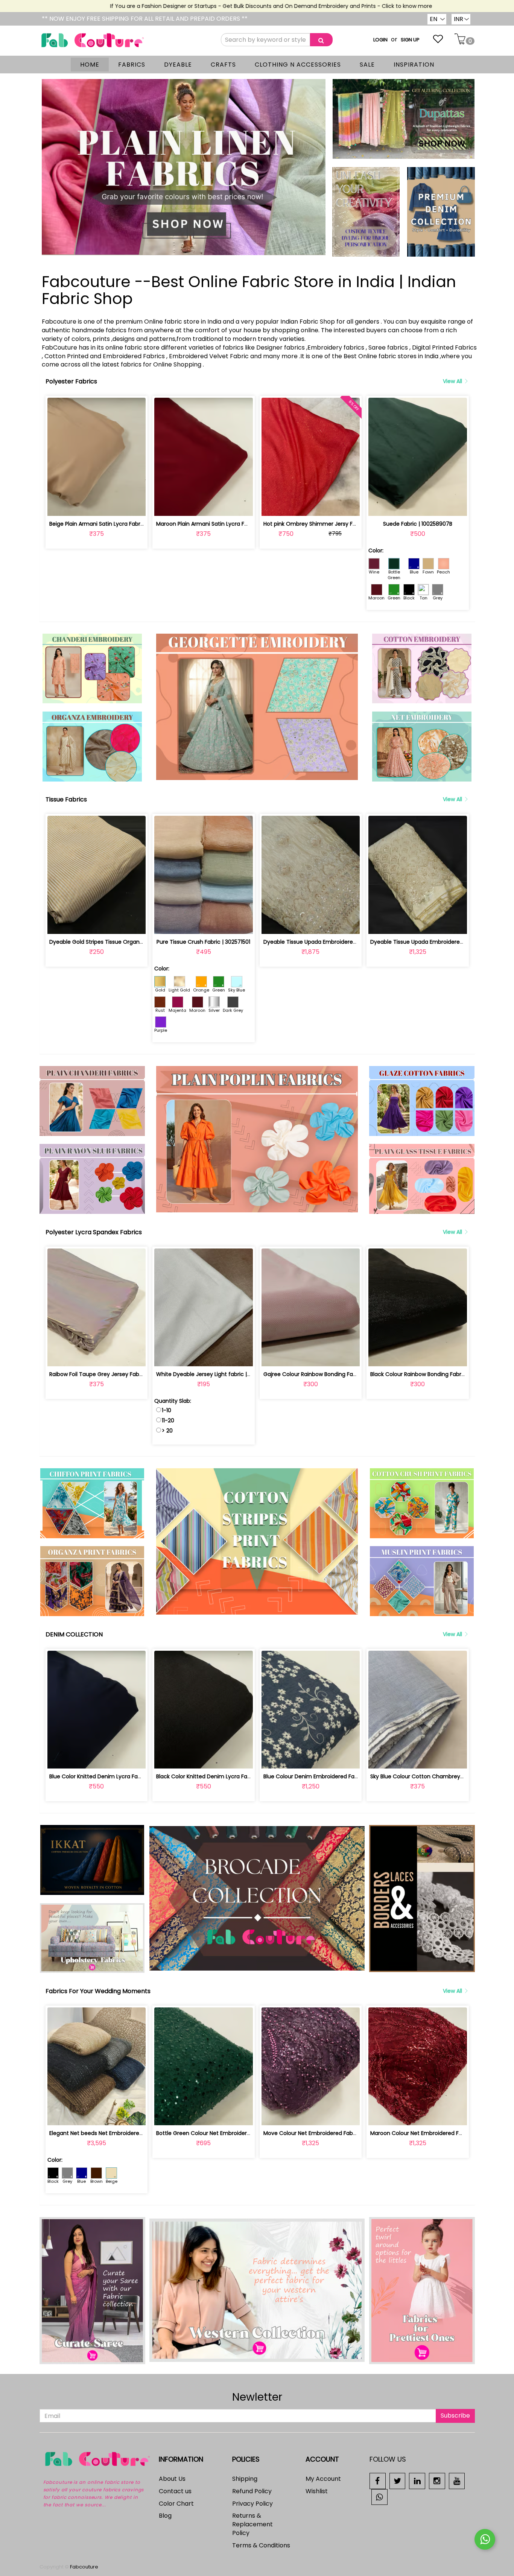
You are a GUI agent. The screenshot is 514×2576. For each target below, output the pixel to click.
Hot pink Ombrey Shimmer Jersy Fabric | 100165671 (329, 524)
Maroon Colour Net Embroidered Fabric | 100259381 (436, 2133)
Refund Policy (252, 2491)
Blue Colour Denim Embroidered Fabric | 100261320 (329, 1776)
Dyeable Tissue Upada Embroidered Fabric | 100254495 (335, 942)
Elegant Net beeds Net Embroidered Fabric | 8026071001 (122, 2133)
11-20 (168, 1420)
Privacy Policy (252, 2504)
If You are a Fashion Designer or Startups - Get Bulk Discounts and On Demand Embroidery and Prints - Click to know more (219, 6)
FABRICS (132, 65)
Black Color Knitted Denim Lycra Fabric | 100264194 (222, 1776)
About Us (172, 2479)
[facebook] (378, 2481)
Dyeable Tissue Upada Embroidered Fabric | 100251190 (440, 942)
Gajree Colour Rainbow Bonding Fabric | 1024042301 (330, 1374)
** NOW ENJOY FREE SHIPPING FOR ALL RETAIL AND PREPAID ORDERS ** (145, 19)
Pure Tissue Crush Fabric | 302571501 (203, 942)
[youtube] (457, 2481)
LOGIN (380, 40)
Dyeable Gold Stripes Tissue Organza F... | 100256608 (117, 942)
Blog (165, 2516)
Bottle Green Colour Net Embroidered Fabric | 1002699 (227, 2133)
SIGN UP (410, 40)
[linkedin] (417, 2481)
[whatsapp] (379, 2496)
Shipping (245, 2479)
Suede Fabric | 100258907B (418, 524)
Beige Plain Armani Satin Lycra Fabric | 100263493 (113, 524)
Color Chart (176, 2504)
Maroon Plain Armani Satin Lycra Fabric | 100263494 (223, 524)
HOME (90, 65)
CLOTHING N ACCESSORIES (298, 65)
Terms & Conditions (261, 2545)
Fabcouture (84, 2567)
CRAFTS (223, 65)
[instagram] (437, 2481)
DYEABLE (178, 65)
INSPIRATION (414, 65)
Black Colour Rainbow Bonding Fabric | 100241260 (433, 1374)
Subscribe (455, 2416)
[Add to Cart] (79, 506)
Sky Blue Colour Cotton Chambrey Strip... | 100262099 (440, 1776)
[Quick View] (114, 506)
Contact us (175, 2491)
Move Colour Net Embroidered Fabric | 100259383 (327, 2133)
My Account (323, 2479)
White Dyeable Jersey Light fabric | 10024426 (215, 1374)
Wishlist (317, 2491)
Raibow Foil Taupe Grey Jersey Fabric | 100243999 (114, 1374)
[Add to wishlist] (97, 506)
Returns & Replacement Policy (252, 2524)
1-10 (167, 1410)
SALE (367, 65)
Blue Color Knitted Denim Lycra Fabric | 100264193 (114, 1776)
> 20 (167, 1431)
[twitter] (398, 2481)
